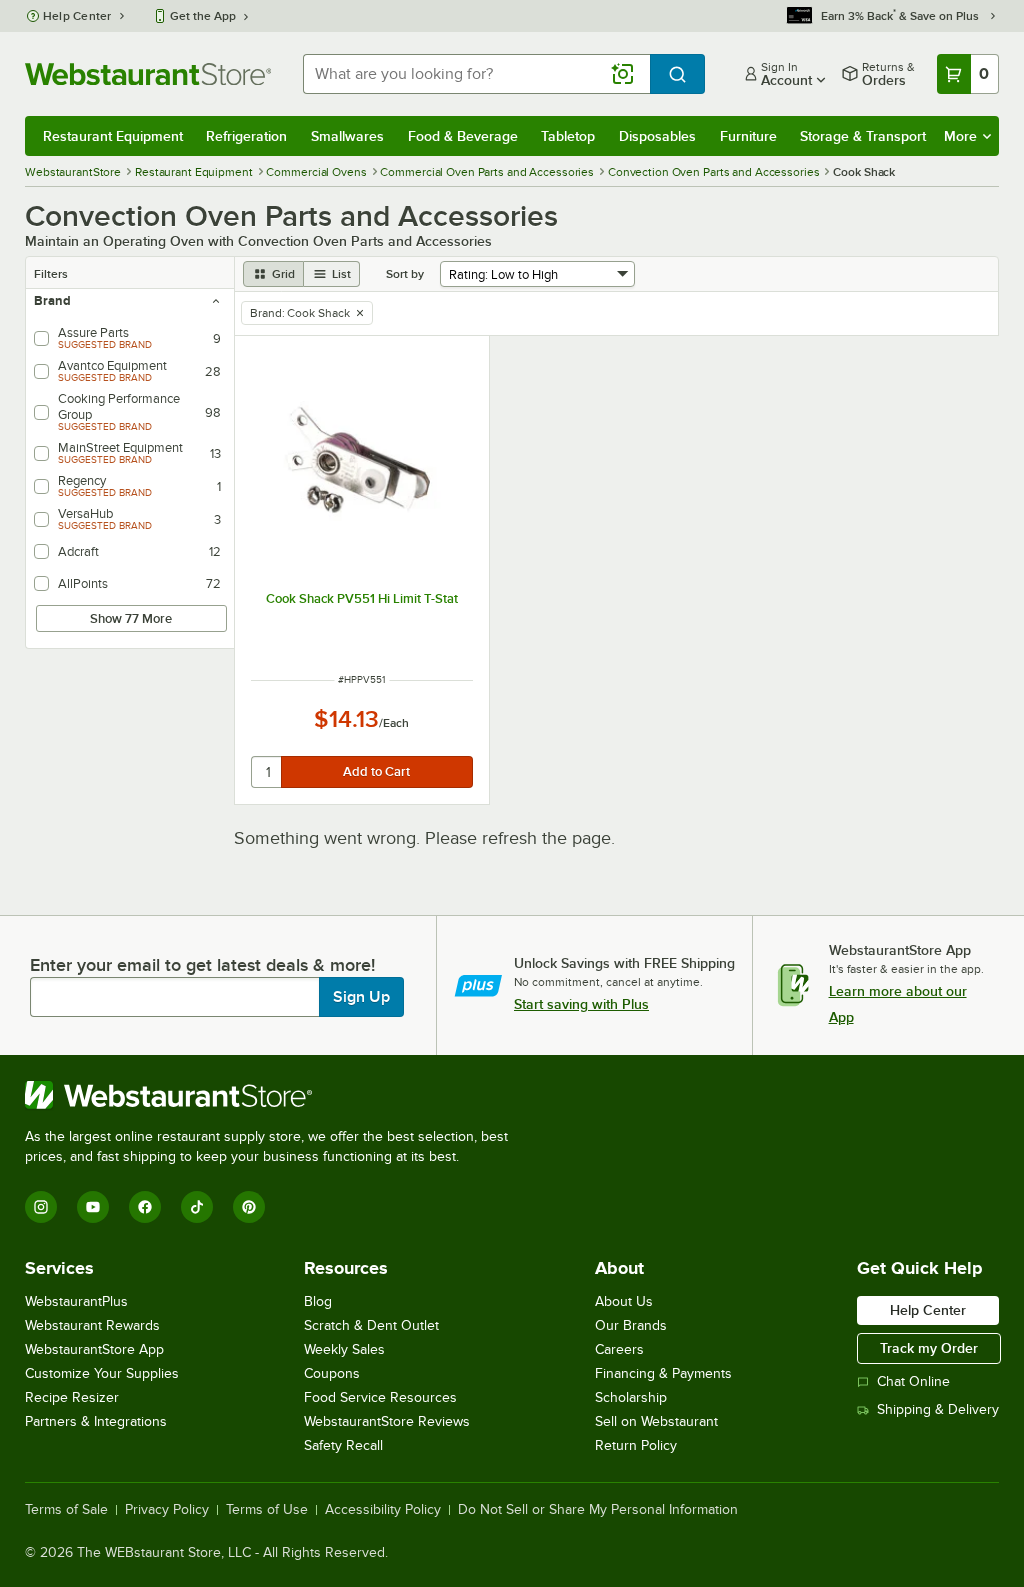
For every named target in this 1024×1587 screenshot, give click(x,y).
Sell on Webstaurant (656, 1421)
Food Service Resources (380, 1397)
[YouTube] (93, 1207)
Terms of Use (267, 1510)
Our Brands (631, 1325)
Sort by (405, 274)
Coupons (332, 1373)
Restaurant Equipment (113, 136)
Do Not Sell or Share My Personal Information (598, 1510)
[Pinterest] (249, 1207)
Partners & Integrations (96, 1421)
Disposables (657, 136)
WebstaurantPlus (76, 1301)
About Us (624, 1301)
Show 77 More (131, 618)
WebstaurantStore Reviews (387, 1421)
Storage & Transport (863, 136)
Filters (51, 274)
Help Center (77, 16)
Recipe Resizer (72, 1397)
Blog (318, 1301)
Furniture (748, 136)
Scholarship (631, 1397)
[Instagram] (41, 1207)
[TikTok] (197, 1207)
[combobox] (476, 74)
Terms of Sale (66, 1510)
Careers (619, 1349)
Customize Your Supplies (102, 1373)
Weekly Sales (344, 1349)
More (960, 136)
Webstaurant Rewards (92, 1325)
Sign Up (361, 997)
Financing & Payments (663, 1373)
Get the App (203, 16)
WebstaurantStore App (94, 1349)
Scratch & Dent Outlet (371, 1325)
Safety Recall (343, 1445)
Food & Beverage (463, 136)
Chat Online (913, 1381)
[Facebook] (145, 1207)
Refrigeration (246, 136)
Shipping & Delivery (938, 1409)
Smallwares (347, 136)
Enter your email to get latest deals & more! (202, 965)
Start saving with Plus (581, 1004)
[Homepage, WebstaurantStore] (148, 74)
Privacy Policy (167, 1510)
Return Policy (636, 1445)
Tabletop (568, 136)
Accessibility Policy (383, 1510)
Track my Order (929, 1348)
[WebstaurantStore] (275, 1095)
